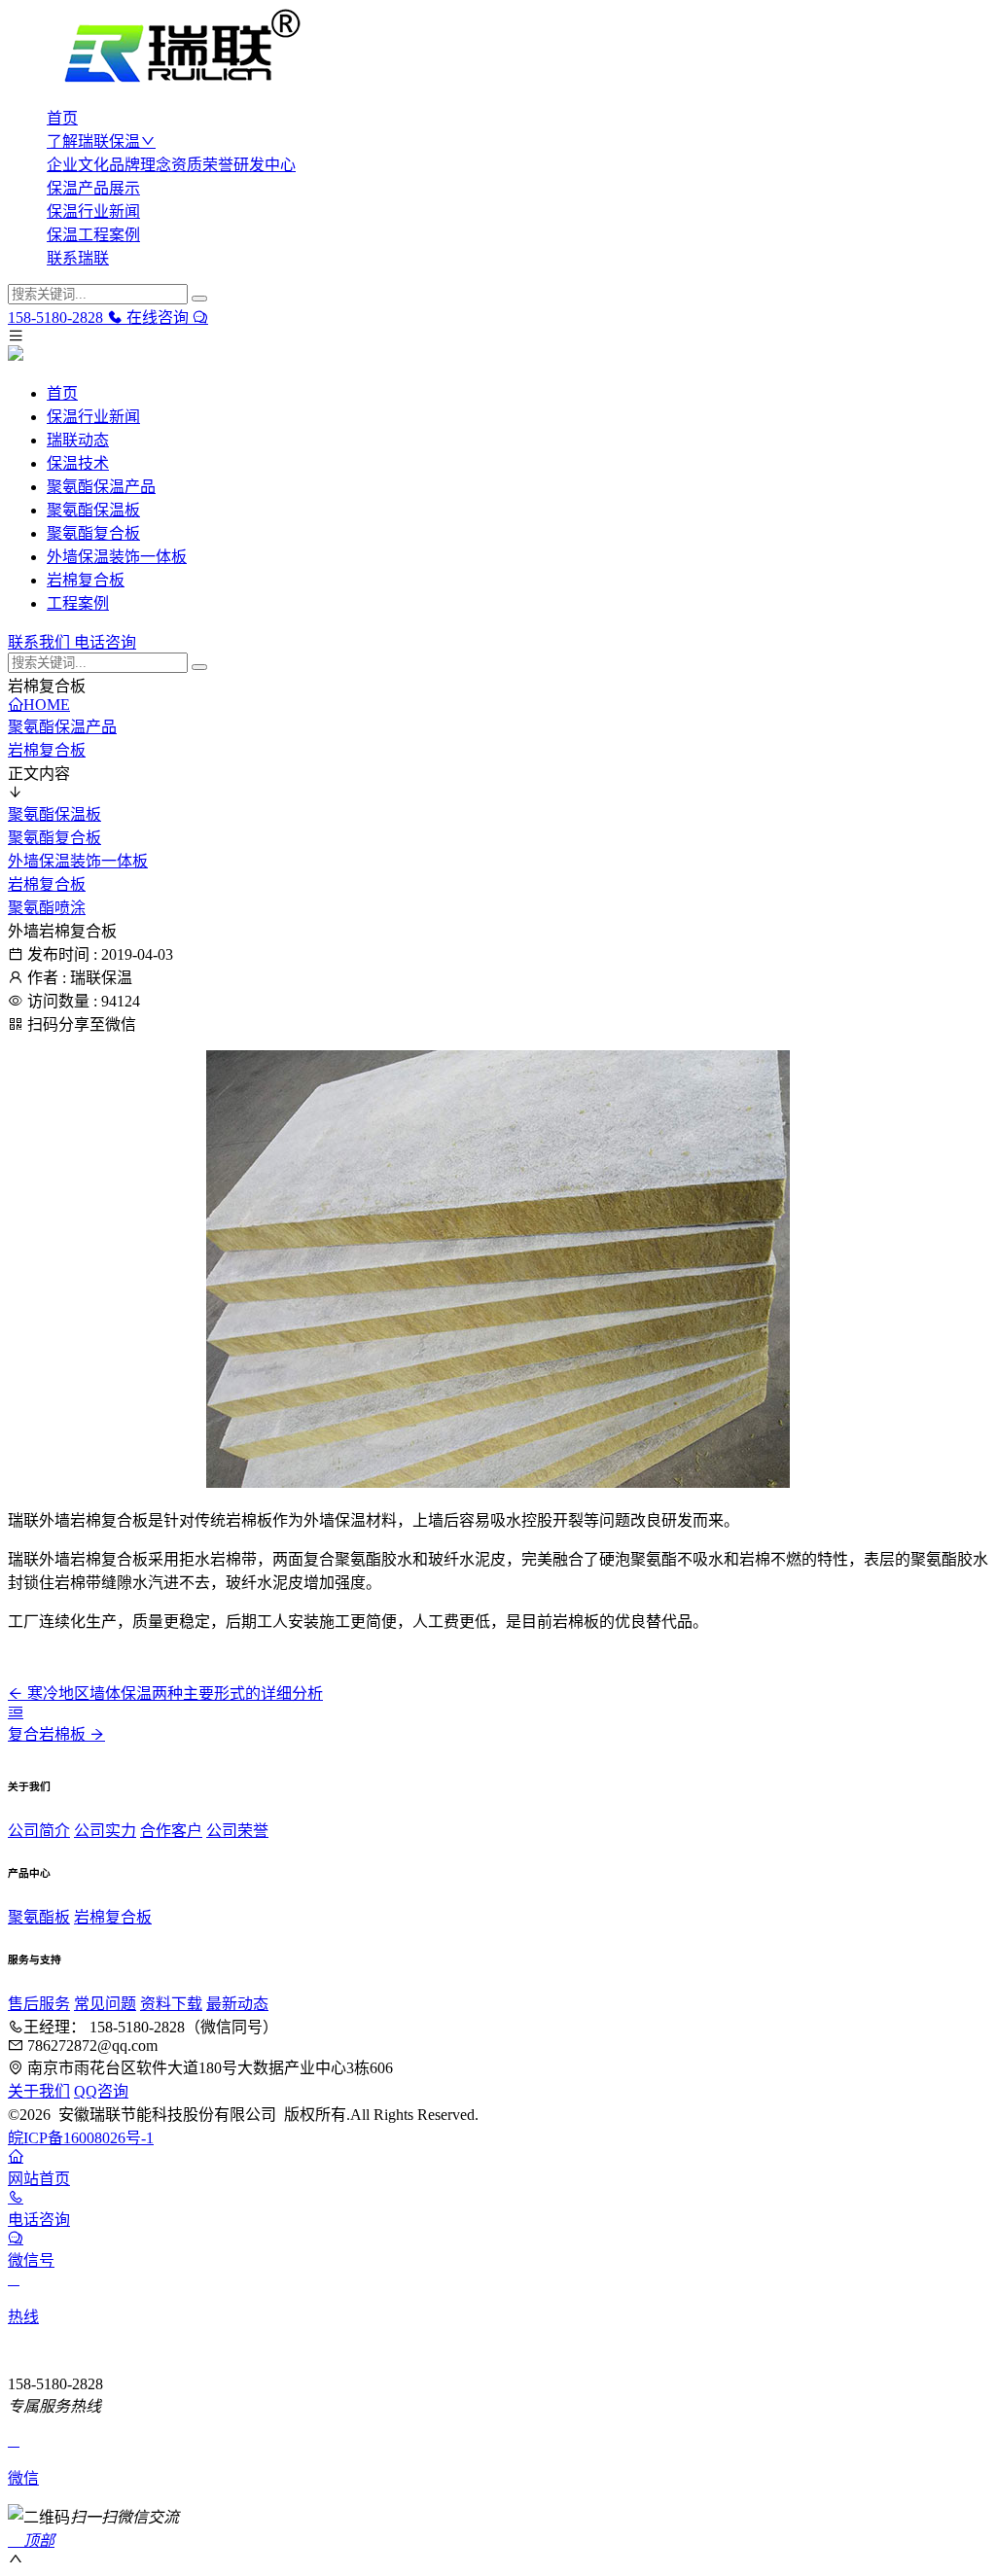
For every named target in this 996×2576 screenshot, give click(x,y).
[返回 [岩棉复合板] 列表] (16, 1712)
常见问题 (105, 2004)
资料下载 (171, 2004)
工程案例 (78, 603)
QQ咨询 (101, 2091)
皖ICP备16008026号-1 (81, 2138)
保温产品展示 (93, 188)
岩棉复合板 (86, 580)
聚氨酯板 (39, 1917)
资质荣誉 (202, 165)
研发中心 (265, 165)
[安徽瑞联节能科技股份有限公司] (498, 49)
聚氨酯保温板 (93, 510)
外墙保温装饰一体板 (117, 557)
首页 (62, 118)
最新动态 (237, 2004)
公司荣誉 (237, 1831)
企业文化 (78, 165)
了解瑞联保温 (93, 141)
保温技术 (78, 463)
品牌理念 (140, 165)
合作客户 (171, 1831)
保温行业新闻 (93, 212)
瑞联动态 (78, 440)
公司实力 (105, 1831)
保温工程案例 (93, 235)
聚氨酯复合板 (93, 533)
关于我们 (39, 2091)
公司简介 (39, 1831)
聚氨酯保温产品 (101, 487)
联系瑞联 (78, 258)
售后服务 (39, 2004)
